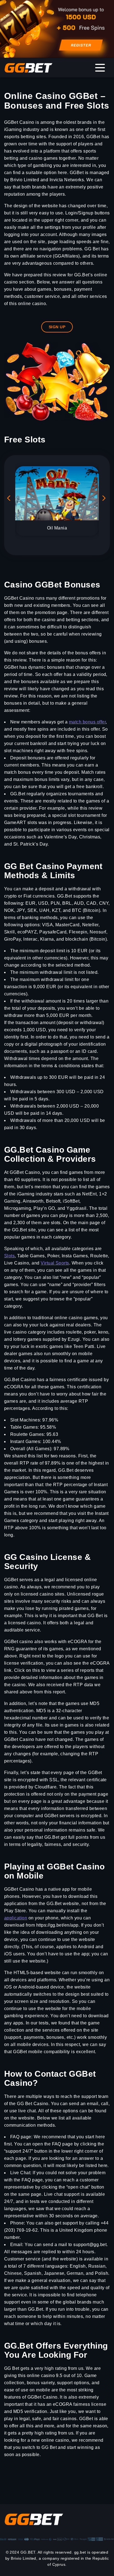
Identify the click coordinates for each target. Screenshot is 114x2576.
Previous (9, 500)
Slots (9, 1256)
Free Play (34, 473)
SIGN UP (57, 327)
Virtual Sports (55, 1263)
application (16, 1918)
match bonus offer (87, 722)
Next (105, 500)
